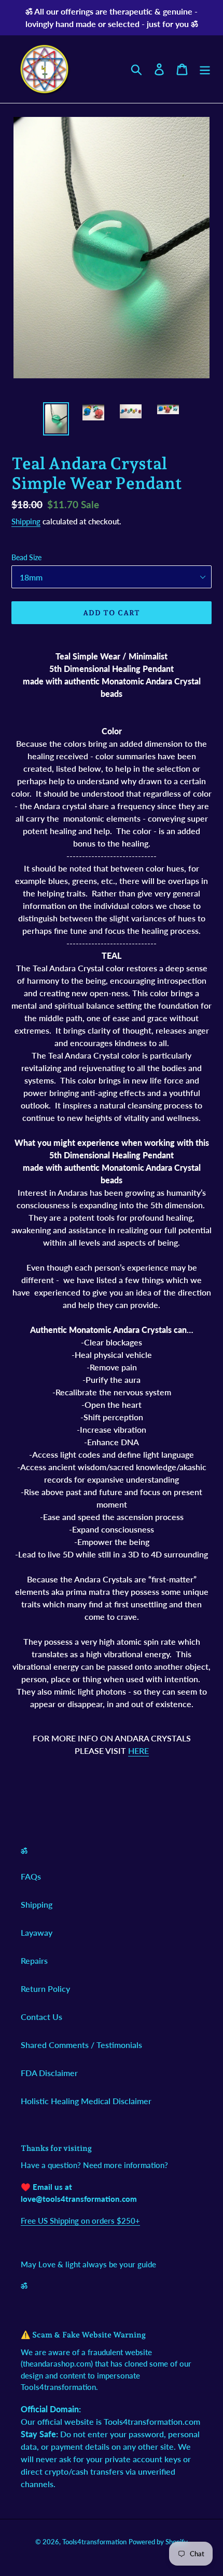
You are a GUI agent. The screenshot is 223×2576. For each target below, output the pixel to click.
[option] (56, 419)
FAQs (31, 1876)
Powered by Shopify (158, 2542)
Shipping (26, 521)
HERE (138, 1751)
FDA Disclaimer (49, 2073)
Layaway (37, 1932)
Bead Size (26, 557)
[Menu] (205, 69)
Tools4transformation (94, 2542)
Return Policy (45, 1989)
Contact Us (41, 2017)
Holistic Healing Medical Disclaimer (86, 2101)
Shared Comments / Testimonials (81, 2045)
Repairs (34, 1960)
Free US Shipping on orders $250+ (80, 2221)
